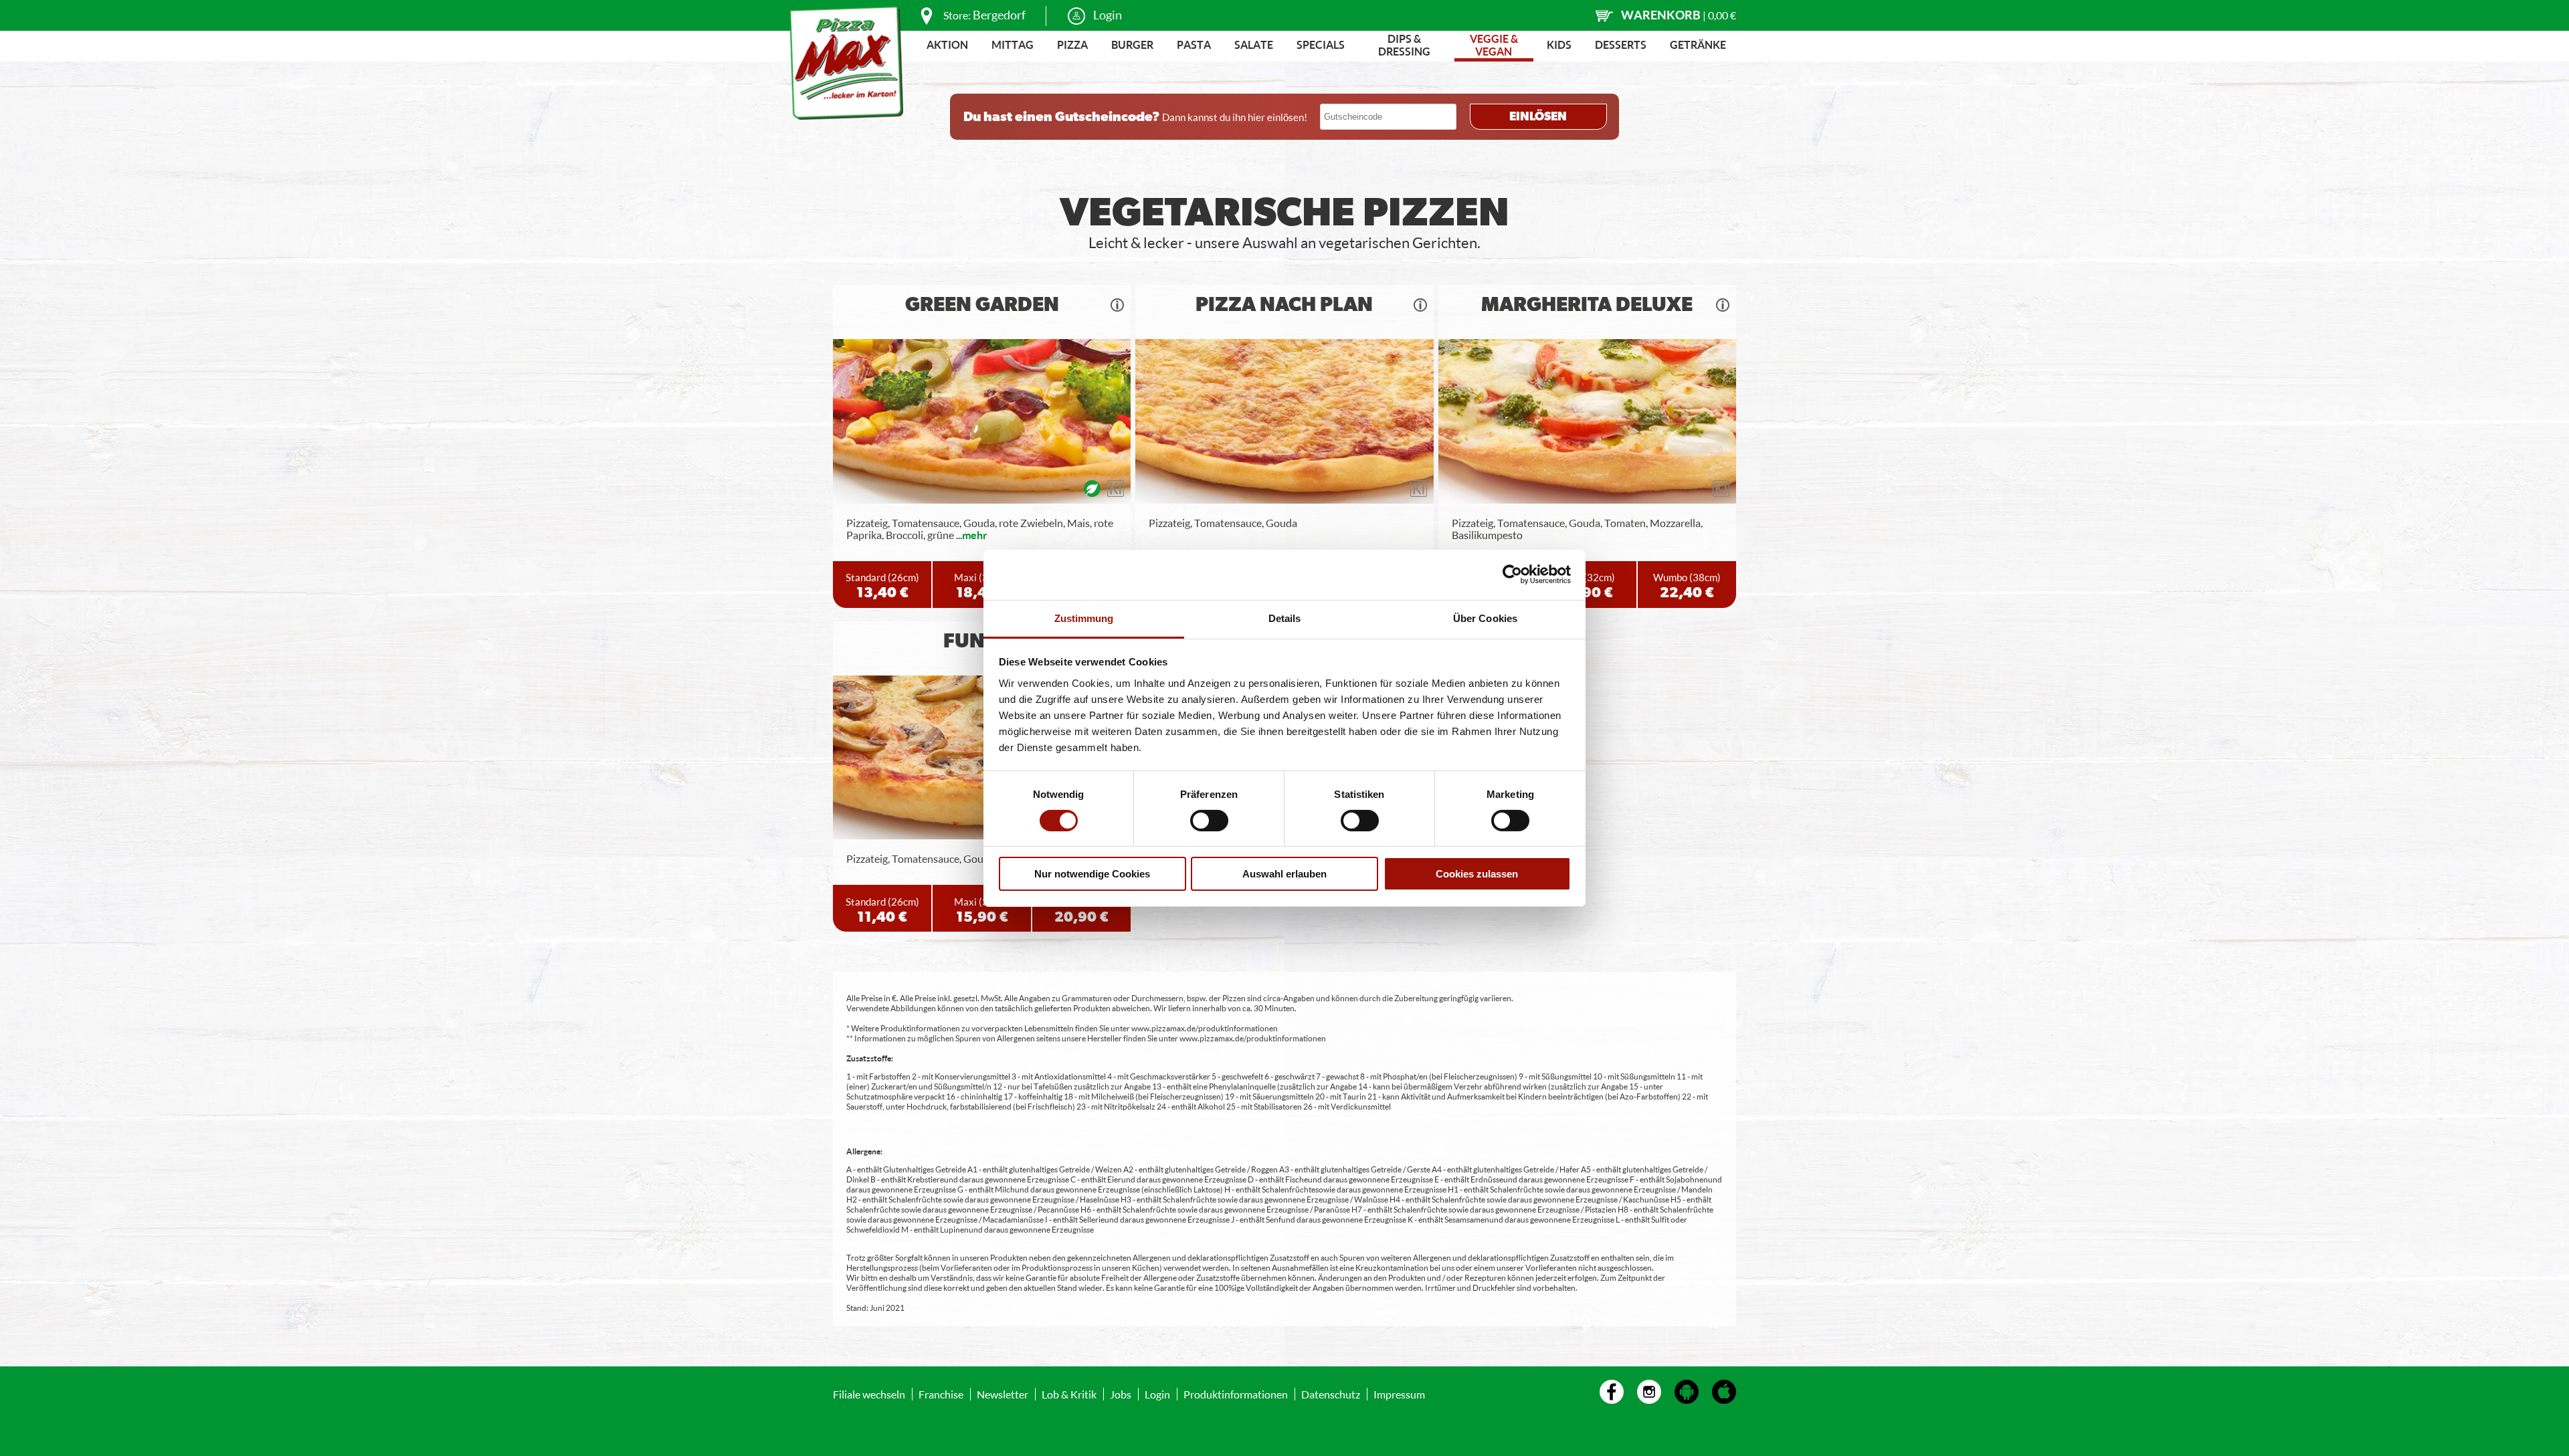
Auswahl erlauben (1284, 874)
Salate (1254, 44)
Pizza (1072, 44)
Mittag (1013, 44)
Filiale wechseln (869, 1394)
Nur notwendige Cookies (1092, 874)
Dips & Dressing (1404, 45)
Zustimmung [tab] (1084, 618)
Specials (1321, 44)
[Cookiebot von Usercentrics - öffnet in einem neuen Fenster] (1512, 575)
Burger (1132, 44)
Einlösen (1538, 117)
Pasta (1194, 44)
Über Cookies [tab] (1485, 618)
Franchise (941, 1394)
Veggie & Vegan (1494, 45)
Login (1108, 15)
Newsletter (1003, 1394)
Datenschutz (1331, 1394)
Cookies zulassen (1477, 874)
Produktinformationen (1236, 1394)
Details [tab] (1285, 618)
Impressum (1399, 1394)
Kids (1559, 44)
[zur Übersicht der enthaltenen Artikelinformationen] (1117, 305)
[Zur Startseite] (846, 63)
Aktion (947, 44)
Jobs (1121, 1394)
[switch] (1209, 821)
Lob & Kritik (1069, 1394)
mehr (975, 535)
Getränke (1698, 44)
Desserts (1621, 44)
